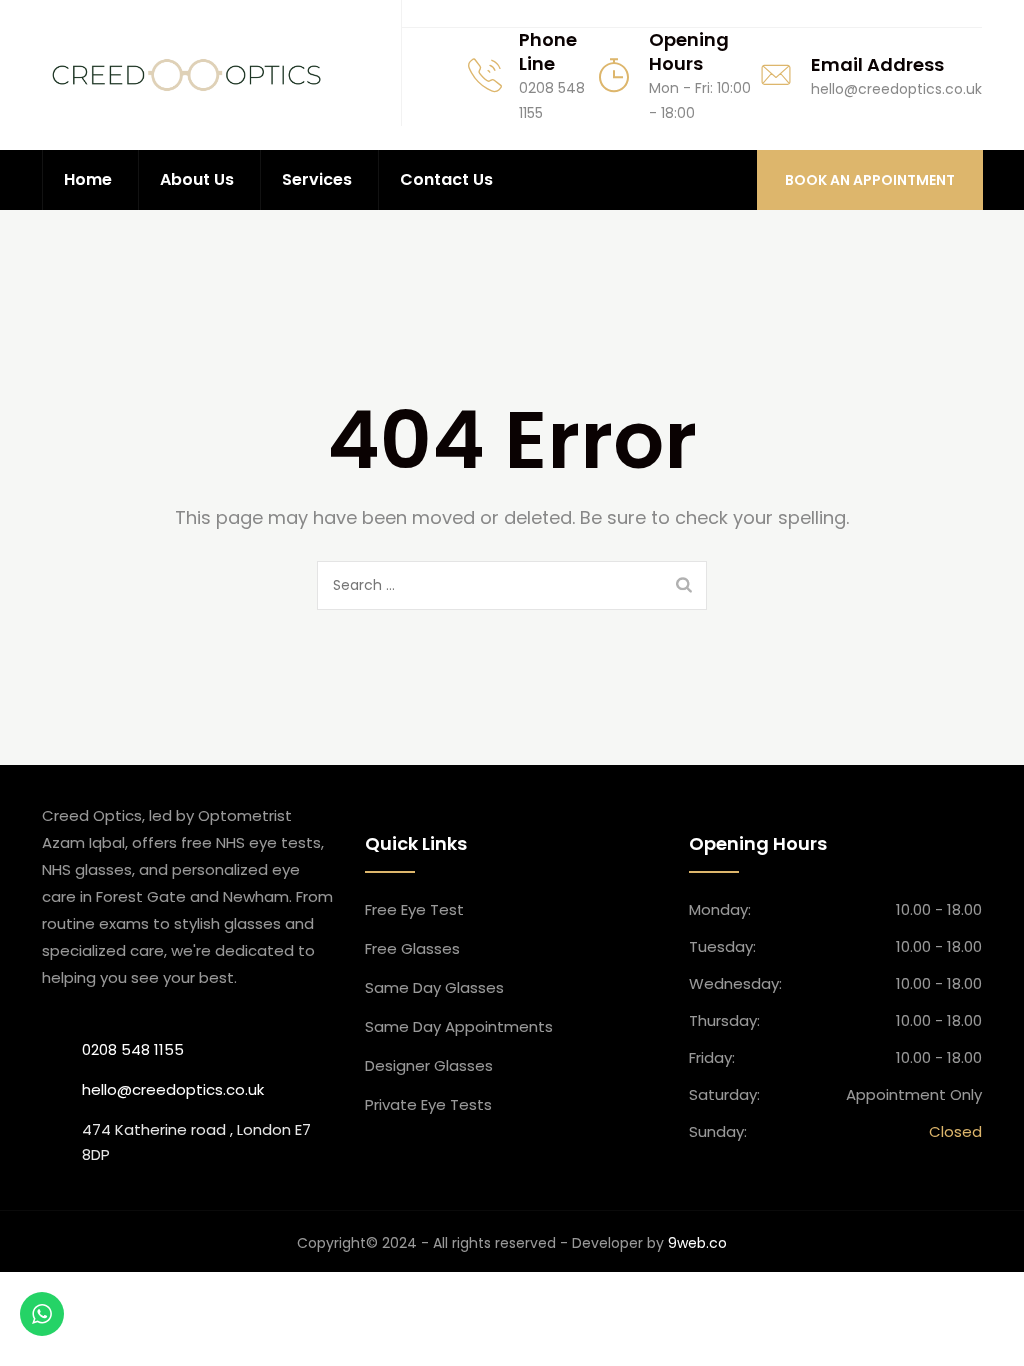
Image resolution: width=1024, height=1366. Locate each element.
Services (317, 179)
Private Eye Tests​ (428, 1104)
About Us (197, 179)
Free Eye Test (414, 909)
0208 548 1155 (133, 1049)
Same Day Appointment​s (459, 1026)
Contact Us (446, 179)
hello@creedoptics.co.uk (173, 1089)
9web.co (697, 1243)
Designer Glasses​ (429, 1065)
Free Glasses (412, 948)
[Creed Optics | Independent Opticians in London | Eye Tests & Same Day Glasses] (186, 75)
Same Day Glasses (434, 987)
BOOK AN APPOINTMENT (870, 180)
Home (88, 179)
